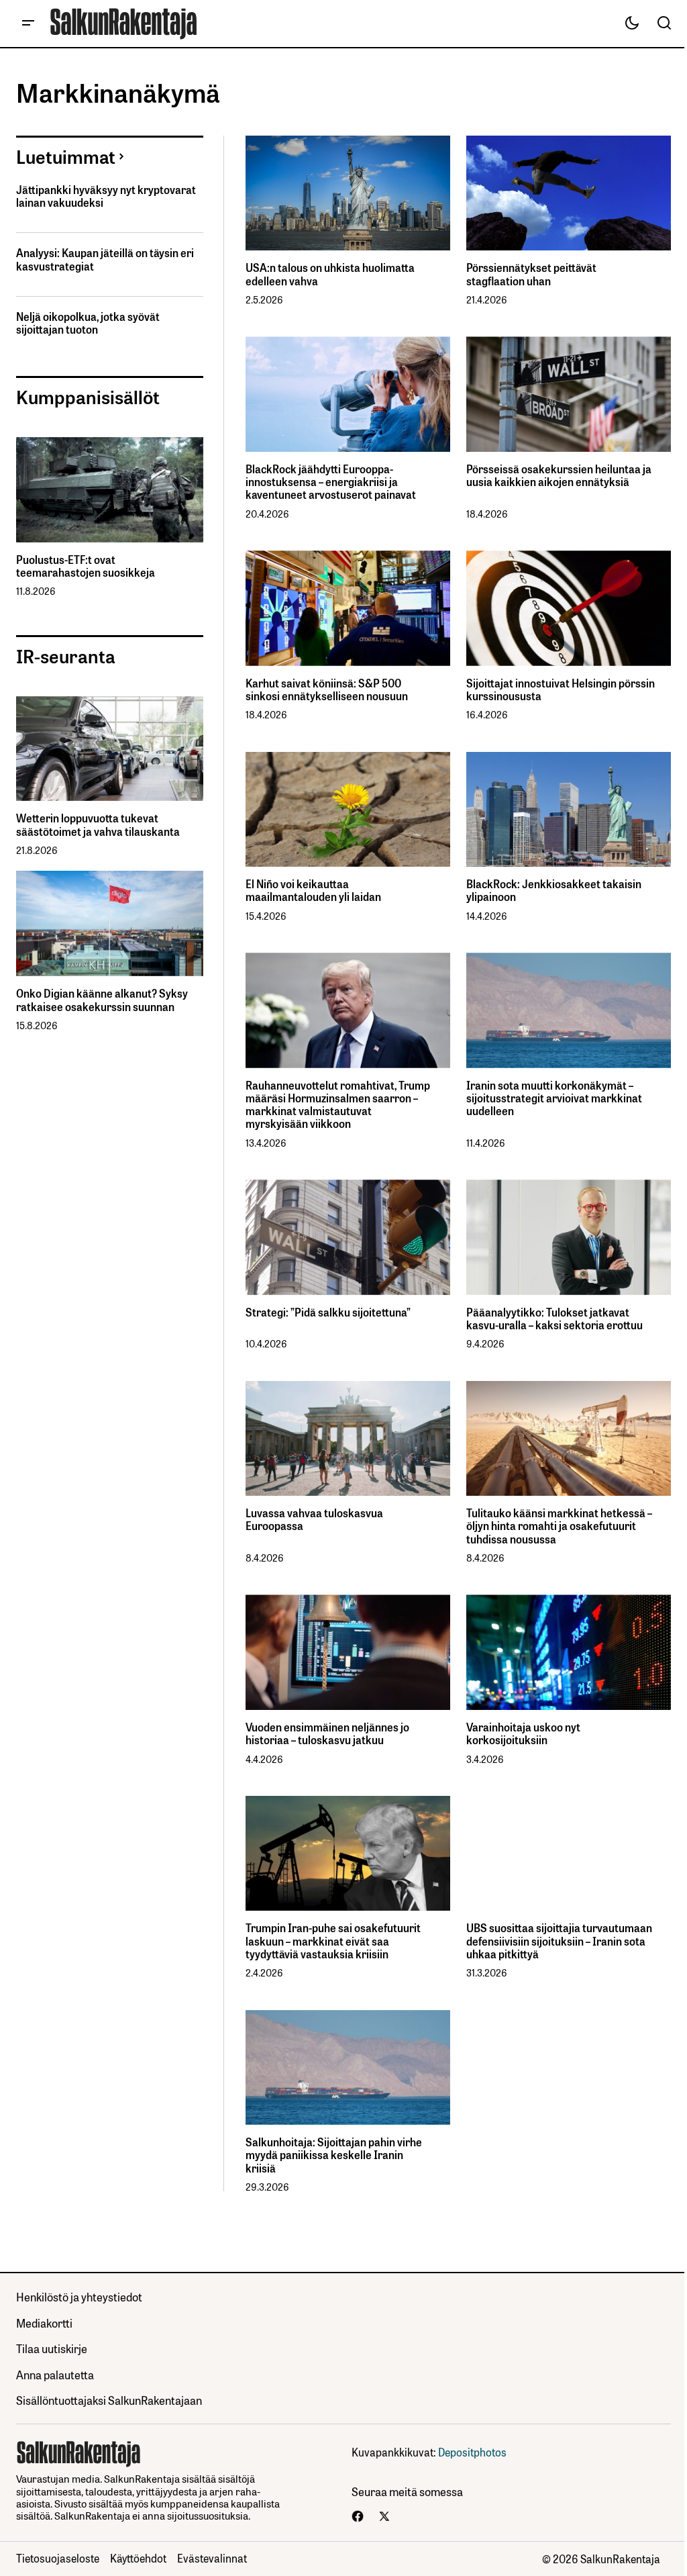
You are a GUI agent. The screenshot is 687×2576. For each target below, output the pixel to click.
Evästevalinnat (212, 2558)
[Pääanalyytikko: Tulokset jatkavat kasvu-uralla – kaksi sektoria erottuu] (569, 1237)
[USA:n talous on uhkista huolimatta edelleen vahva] (348, 193)
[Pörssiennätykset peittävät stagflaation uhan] (569, 193)
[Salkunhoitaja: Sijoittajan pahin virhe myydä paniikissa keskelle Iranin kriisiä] (348, 2068)
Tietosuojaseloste (58, 2558)
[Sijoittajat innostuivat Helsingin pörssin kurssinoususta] (569, 608)
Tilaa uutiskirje (52, 2348)
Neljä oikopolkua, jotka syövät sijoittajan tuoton (88, 323)
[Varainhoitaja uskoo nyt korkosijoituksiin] (569, 1652)
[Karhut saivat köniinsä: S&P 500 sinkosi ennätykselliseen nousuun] (348, 608)
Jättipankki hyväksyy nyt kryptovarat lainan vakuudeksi (106, 196)
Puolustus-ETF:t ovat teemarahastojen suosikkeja (86, 566)
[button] (28, 23)
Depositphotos (472, 2452)
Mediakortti (44, 2323)
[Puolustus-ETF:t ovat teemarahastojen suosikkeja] (110, 490)
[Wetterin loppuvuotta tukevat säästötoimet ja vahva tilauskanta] (110, 749)
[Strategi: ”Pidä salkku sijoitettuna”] (348, 1237)
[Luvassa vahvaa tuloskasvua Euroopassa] (348, 1439)
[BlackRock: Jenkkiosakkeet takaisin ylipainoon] (569, 810)
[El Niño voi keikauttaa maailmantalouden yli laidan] (348, 810)
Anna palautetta (55, 2374)
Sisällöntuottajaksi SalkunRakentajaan (109, 2400)
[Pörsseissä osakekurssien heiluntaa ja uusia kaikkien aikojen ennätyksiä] (569, 394)
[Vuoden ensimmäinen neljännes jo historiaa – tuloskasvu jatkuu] (348, 1652)
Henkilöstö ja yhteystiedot (79, 2296)
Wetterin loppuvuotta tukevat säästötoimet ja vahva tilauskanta (98, 824)
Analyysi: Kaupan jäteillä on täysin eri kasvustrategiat (105, 259)
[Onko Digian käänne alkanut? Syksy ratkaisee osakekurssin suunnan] (110, 923)
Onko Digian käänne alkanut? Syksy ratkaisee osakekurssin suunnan (102, 1000)
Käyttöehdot (138, 2558)
